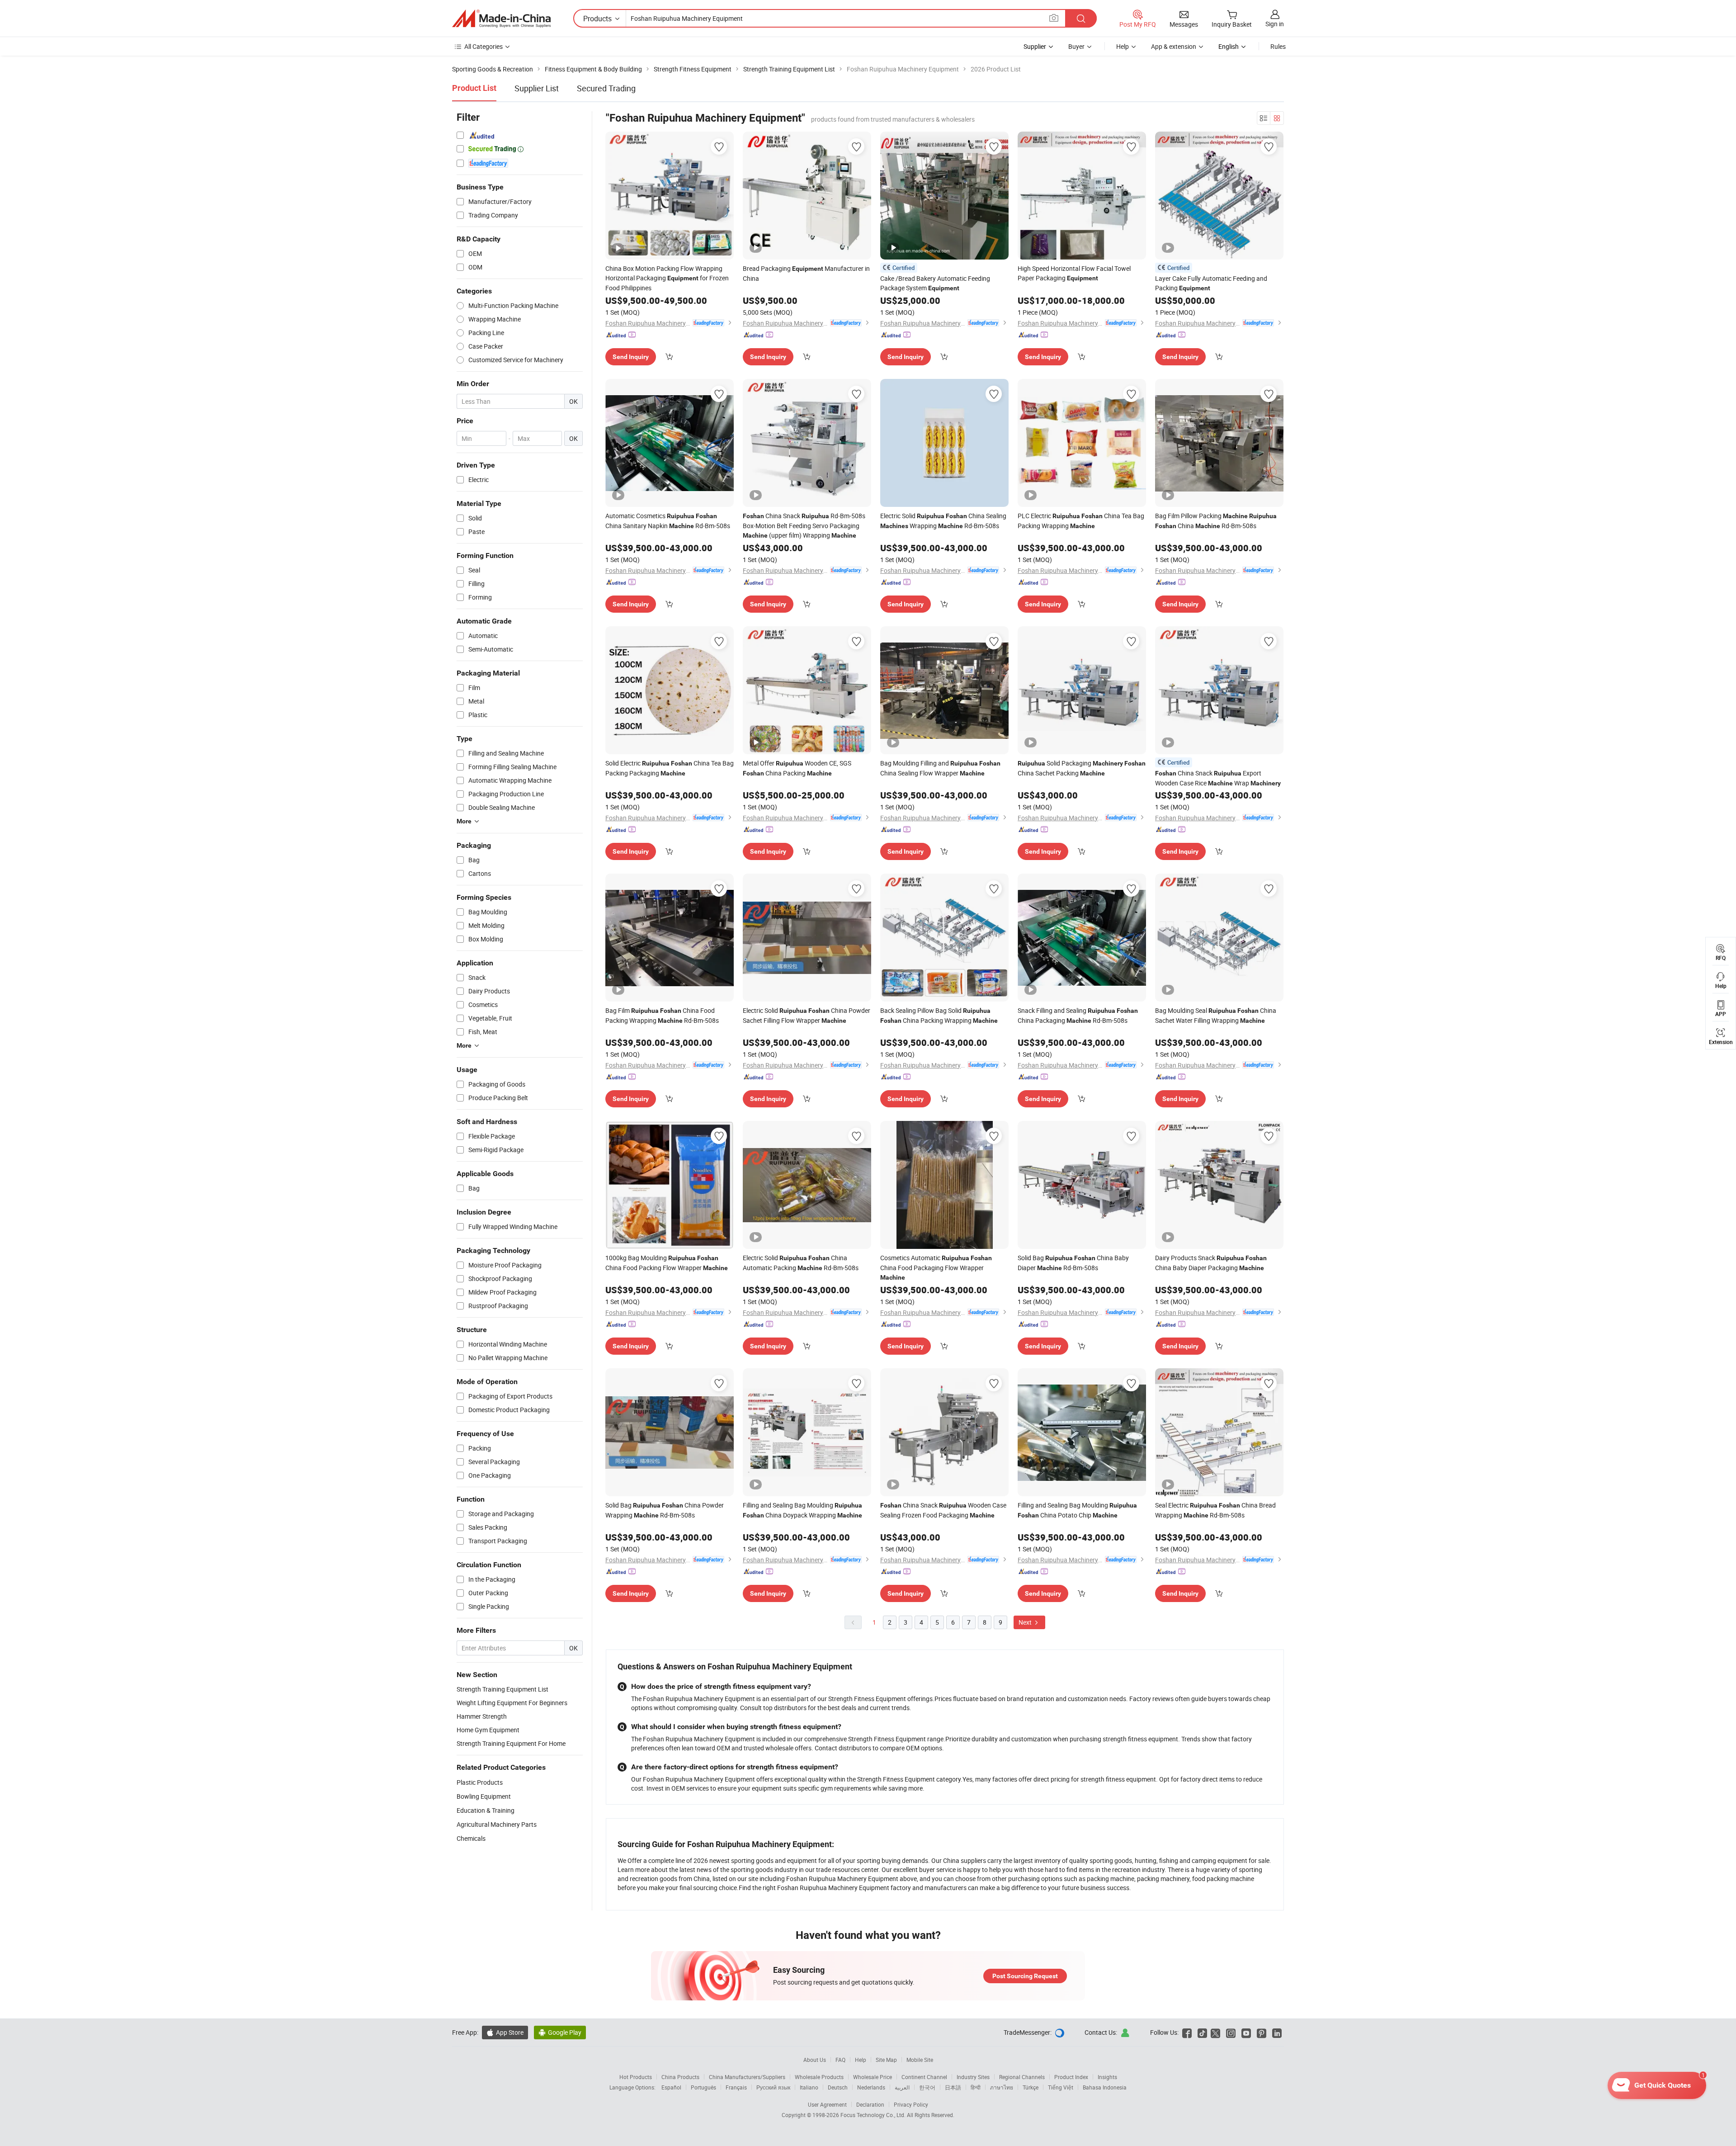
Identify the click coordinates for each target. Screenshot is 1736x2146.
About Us (815, 2060)
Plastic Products (480, 1782)
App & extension (1174, 46)
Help (1123, 46)
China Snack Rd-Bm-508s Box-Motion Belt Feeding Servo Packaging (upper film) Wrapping (804, 525)
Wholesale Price (873, 2077)
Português (703, 2087)
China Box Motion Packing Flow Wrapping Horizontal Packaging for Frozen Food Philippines (667, 278)
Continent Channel (924, 2077)
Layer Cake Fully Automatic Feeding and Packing (1211, 283)
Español (671, 2087)
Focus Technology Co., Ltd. (874, 2115)
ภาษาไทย (1002, 2087)
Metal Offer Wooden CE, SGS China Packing (797, 768)
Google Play (560, 2032)
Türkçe (1031, 2087)
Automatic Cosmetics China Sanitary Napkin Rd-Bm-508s (668, 521)
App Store (505, 2032)
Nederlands (871, 2087)
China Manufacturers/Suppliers (747, 2077)
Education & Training (486, 1810)
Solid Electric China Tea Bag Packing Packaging (670, 768)
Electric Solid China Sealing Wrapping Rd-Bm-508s (943, 521)
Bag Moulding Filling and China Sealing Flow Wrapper (940, 768)
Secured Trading (606, 88)
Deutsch (838, 2087)
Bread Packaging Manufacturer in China (806, 273)
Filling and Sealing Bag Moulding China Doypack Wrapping (802, 1510)
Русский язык (773, 2087)
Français (736, 2087)
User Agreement (827, 2104)
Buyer (1076, 46)
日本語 (953, 2087)
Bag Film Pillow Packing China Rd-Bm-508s (1216, 521)
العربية (902, 2087)
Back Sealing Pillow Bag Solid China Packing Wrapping (939, 1015)
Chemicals (471, 1838)
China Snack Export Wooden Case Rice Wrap (1218, 778)
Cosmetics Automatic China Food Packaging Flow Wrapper (936, 1267)
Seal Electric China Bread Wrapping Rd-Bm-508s (1215, 1510)
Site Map (886, 2060)
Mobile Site (920, 2060)
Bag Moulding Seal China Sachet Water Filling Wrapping (1216, 1015)
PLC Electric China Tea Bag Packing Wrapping (1081, 521)
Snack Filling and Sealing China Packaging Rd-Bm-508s (1078, 1015)
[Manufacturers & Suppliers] (501, 19)
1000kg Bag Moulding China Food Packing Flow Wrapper (667, 1263)
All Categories (484, 46)
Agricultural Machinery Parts (497, 1824)
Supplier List (537, 88)
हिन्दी (976, 2087)
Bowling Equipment (484, 1796)
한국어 (927, 2087)
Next (1026, 1622)
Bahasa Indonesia (1105, 2087)
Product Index (1071, 2077)
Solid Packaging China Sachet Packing (1082, 768)
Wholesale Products (819, 2077)
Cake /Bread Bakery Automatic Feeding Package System (935, 283)
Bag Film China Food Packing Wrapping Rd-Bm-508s (662, 1015)
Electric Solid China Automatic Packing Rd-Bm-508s (801, 1263)
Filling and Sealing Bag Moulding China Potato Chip (1077, 1510)
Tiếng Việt (1061, 2087)
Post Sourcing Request (1025, 1976)
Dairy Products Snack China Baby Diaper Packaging (1211, 1263)
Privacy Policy (911, 2104)
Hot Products (636, 2077)
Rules (1278, 46)
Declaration (870, 2104)
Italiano (809, 2087)
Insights (1107, 2077)
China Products (680, 2077)
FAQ (840, 2060)
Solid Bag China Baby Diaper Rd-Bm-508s (1073, 1263)
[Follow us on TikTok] (1202, 2032)
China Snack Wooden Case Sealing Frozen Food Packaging (943, 1510)
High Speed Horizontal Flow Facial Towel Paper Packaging (1074, 273)
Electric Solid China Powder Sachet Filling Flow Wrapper (807, 1015)
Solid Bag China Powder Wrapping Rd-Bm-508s (665, 1510)
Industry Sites (973, 2077)
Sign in (1275, 24)
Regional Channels (1022, 2077)
